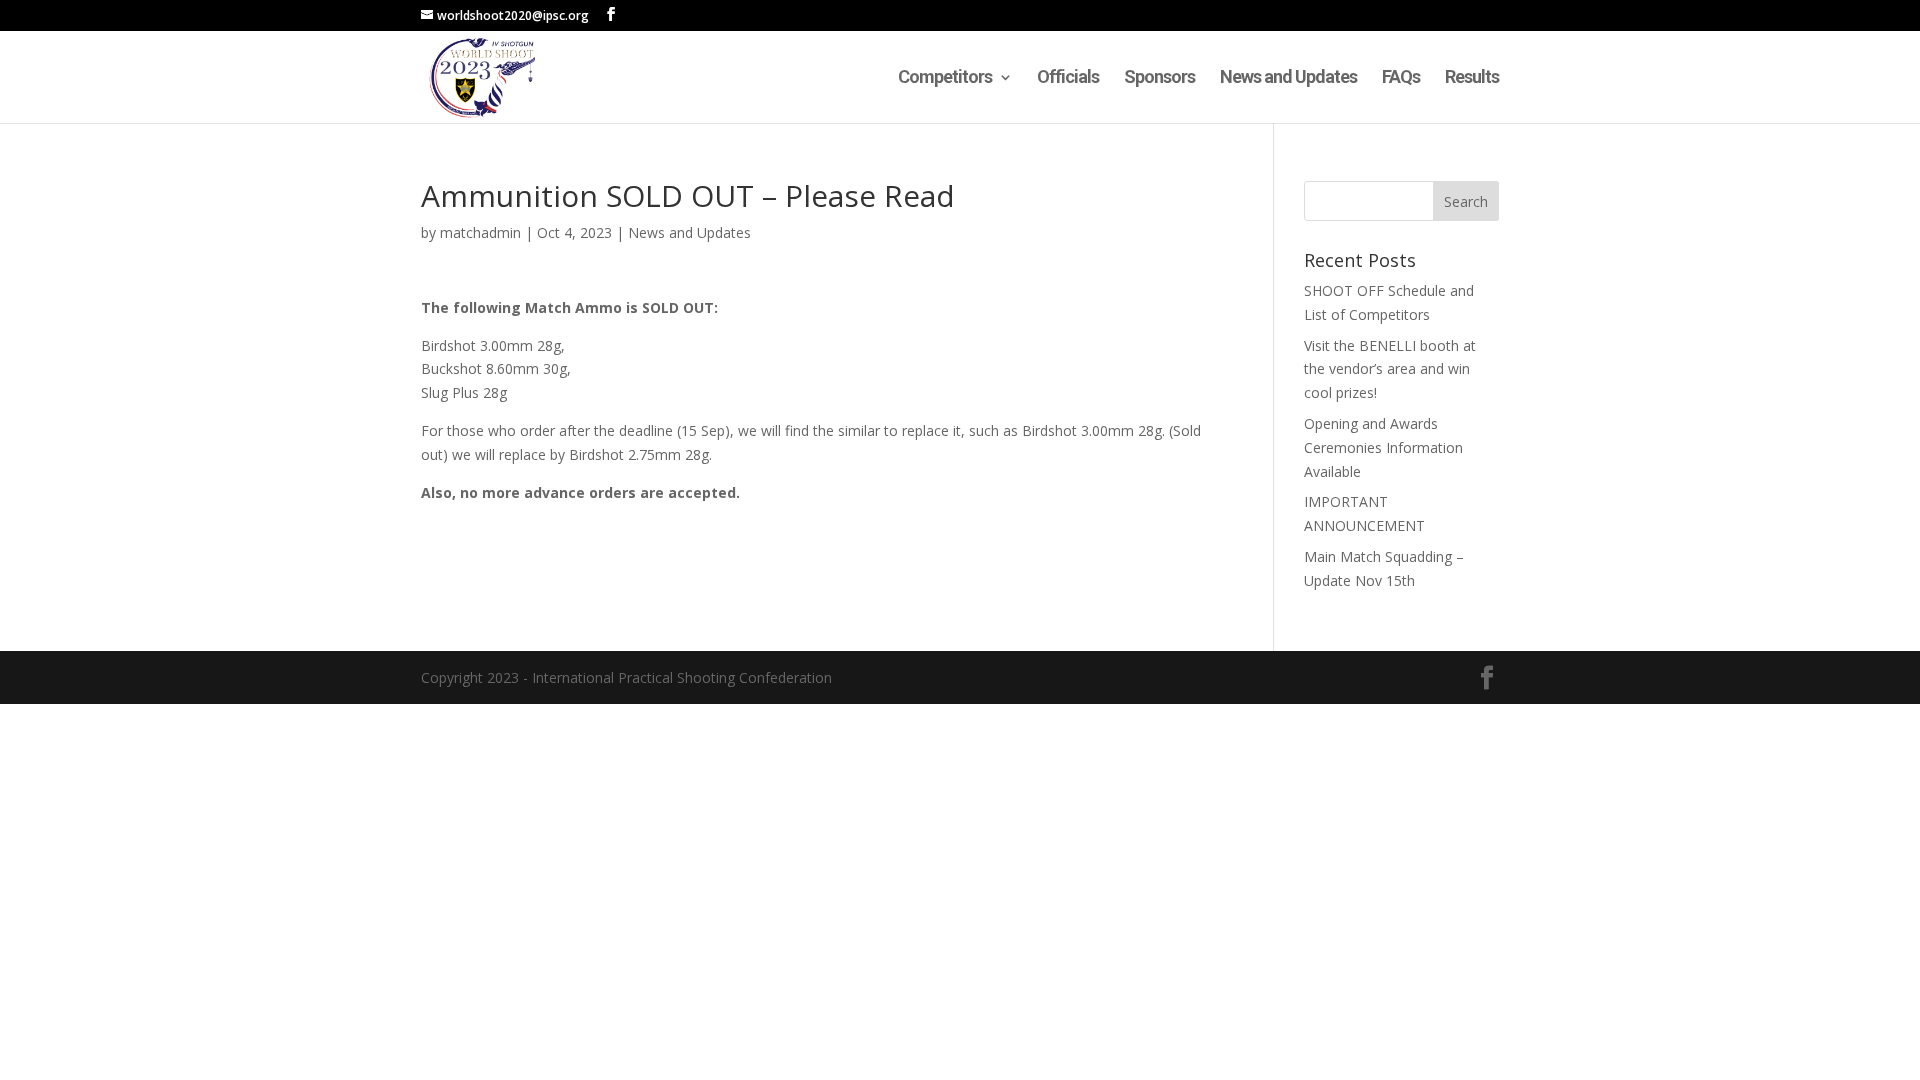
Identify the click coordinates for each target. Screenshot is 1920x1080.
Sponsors (1159, 78)
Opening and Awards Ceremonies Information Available (1383, 447)
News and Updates (1288, 78)
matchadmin (480, 232)
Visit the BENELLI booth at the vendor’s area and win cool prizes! (1390, 369)
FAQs (1401, 78)
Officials (1068, 78)
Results (1472, 78)
